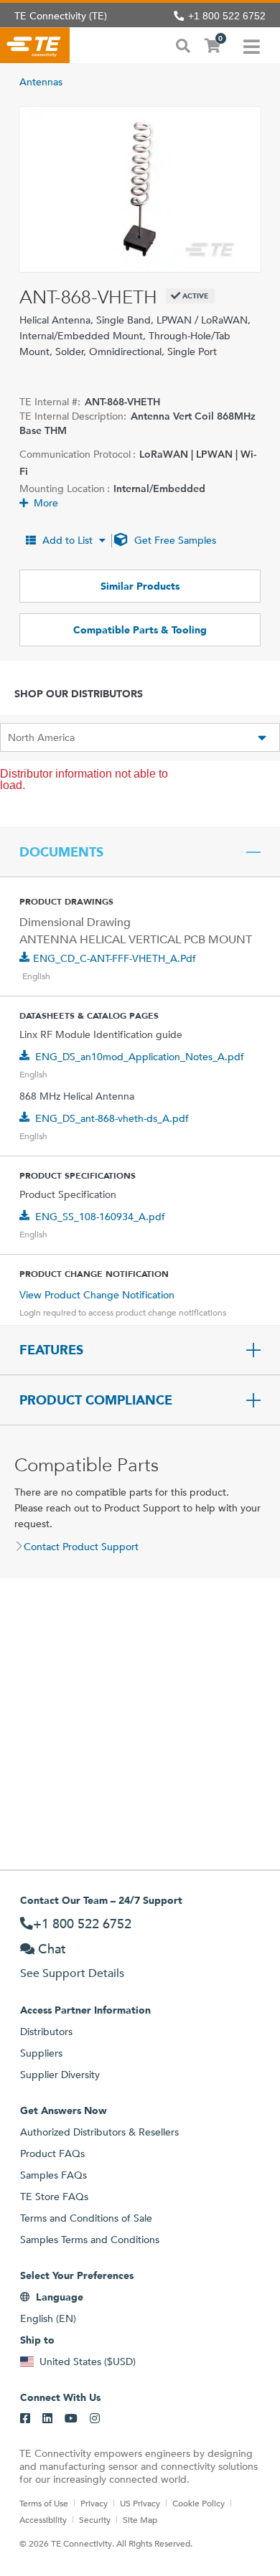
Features (51, 1350)
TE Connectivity (35, 45)
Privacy (94, 2503)
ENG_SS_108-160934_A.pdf (100, 1217)
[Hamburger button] (252, 45)
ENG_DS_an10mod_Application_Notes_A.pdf (140, 1057)
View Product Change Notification (97, 1295)
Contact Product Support (81, 1547)
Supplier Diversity (60, 2075)
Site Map (140, 2519)
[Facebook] (25, 2419)
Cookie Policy (199, 2503)
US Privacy (140, 2503)
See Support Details (72, 1973)
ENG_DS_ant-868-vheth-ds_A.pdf (112, 1118)
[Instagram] (95, 2419)
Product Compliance (96, 1400)
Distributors (46, 2032)
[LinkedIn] (47, 2419)
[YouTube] (71, 2419)
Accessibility (43, 2519)
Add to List (67, 540)
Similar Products (140, 586)
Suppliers (41, 2053)
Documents (61, 852)
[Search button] (183, 44)
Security (95, 2519)
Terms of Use (44, 2503)
